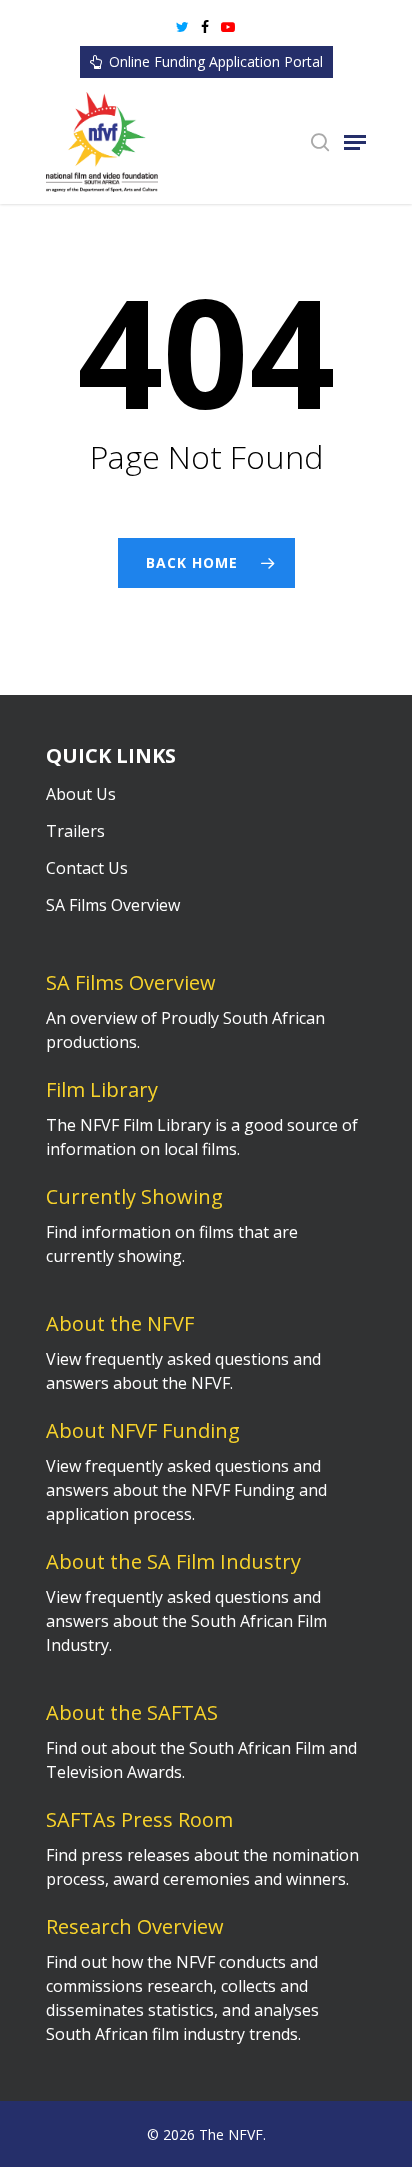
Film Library (102, 1089)
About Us (81, 794)
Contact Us (87, 868)
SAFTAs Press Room (139, 1819)
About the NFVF (120, 1323)
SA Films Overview (113, 905)
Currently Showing (134, 1196)
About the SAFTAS (132, 1712)
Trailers (75, 831)
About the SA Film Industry (173, 1561)
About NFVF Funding (143, 1430)
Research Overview (135, 1926)
